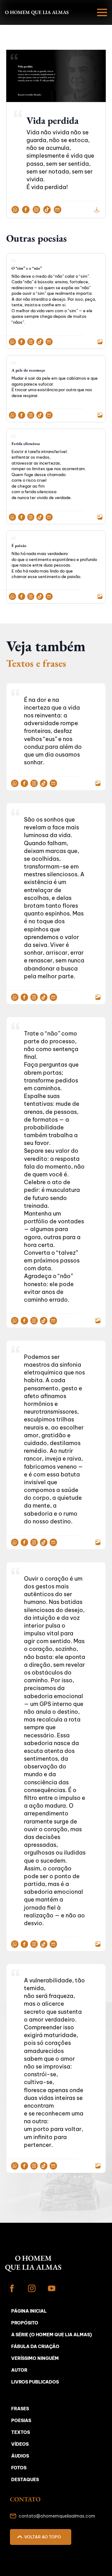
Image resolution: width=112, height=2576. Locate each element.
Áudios (20, 2456)
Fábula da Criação (35, 2347)
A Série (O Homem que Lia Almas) (51, 2335)
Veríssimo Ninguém (35, 2358)
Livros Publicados (35, 2382)
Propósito (25, 2323)
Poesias (21, 2421)
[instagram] (32, 2288)
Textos (21, 2432)
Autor (19, 2370)
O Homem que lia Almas (37, 12)
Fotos (19, 2468)
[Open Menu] (102, 12)
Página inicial (29, 2311)
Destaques (25, 2480)
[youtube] (52, 2288)
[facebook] (12, 2288)
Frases (20, 2409)
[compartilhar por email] (58, 209)
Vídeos (20, 2444)
